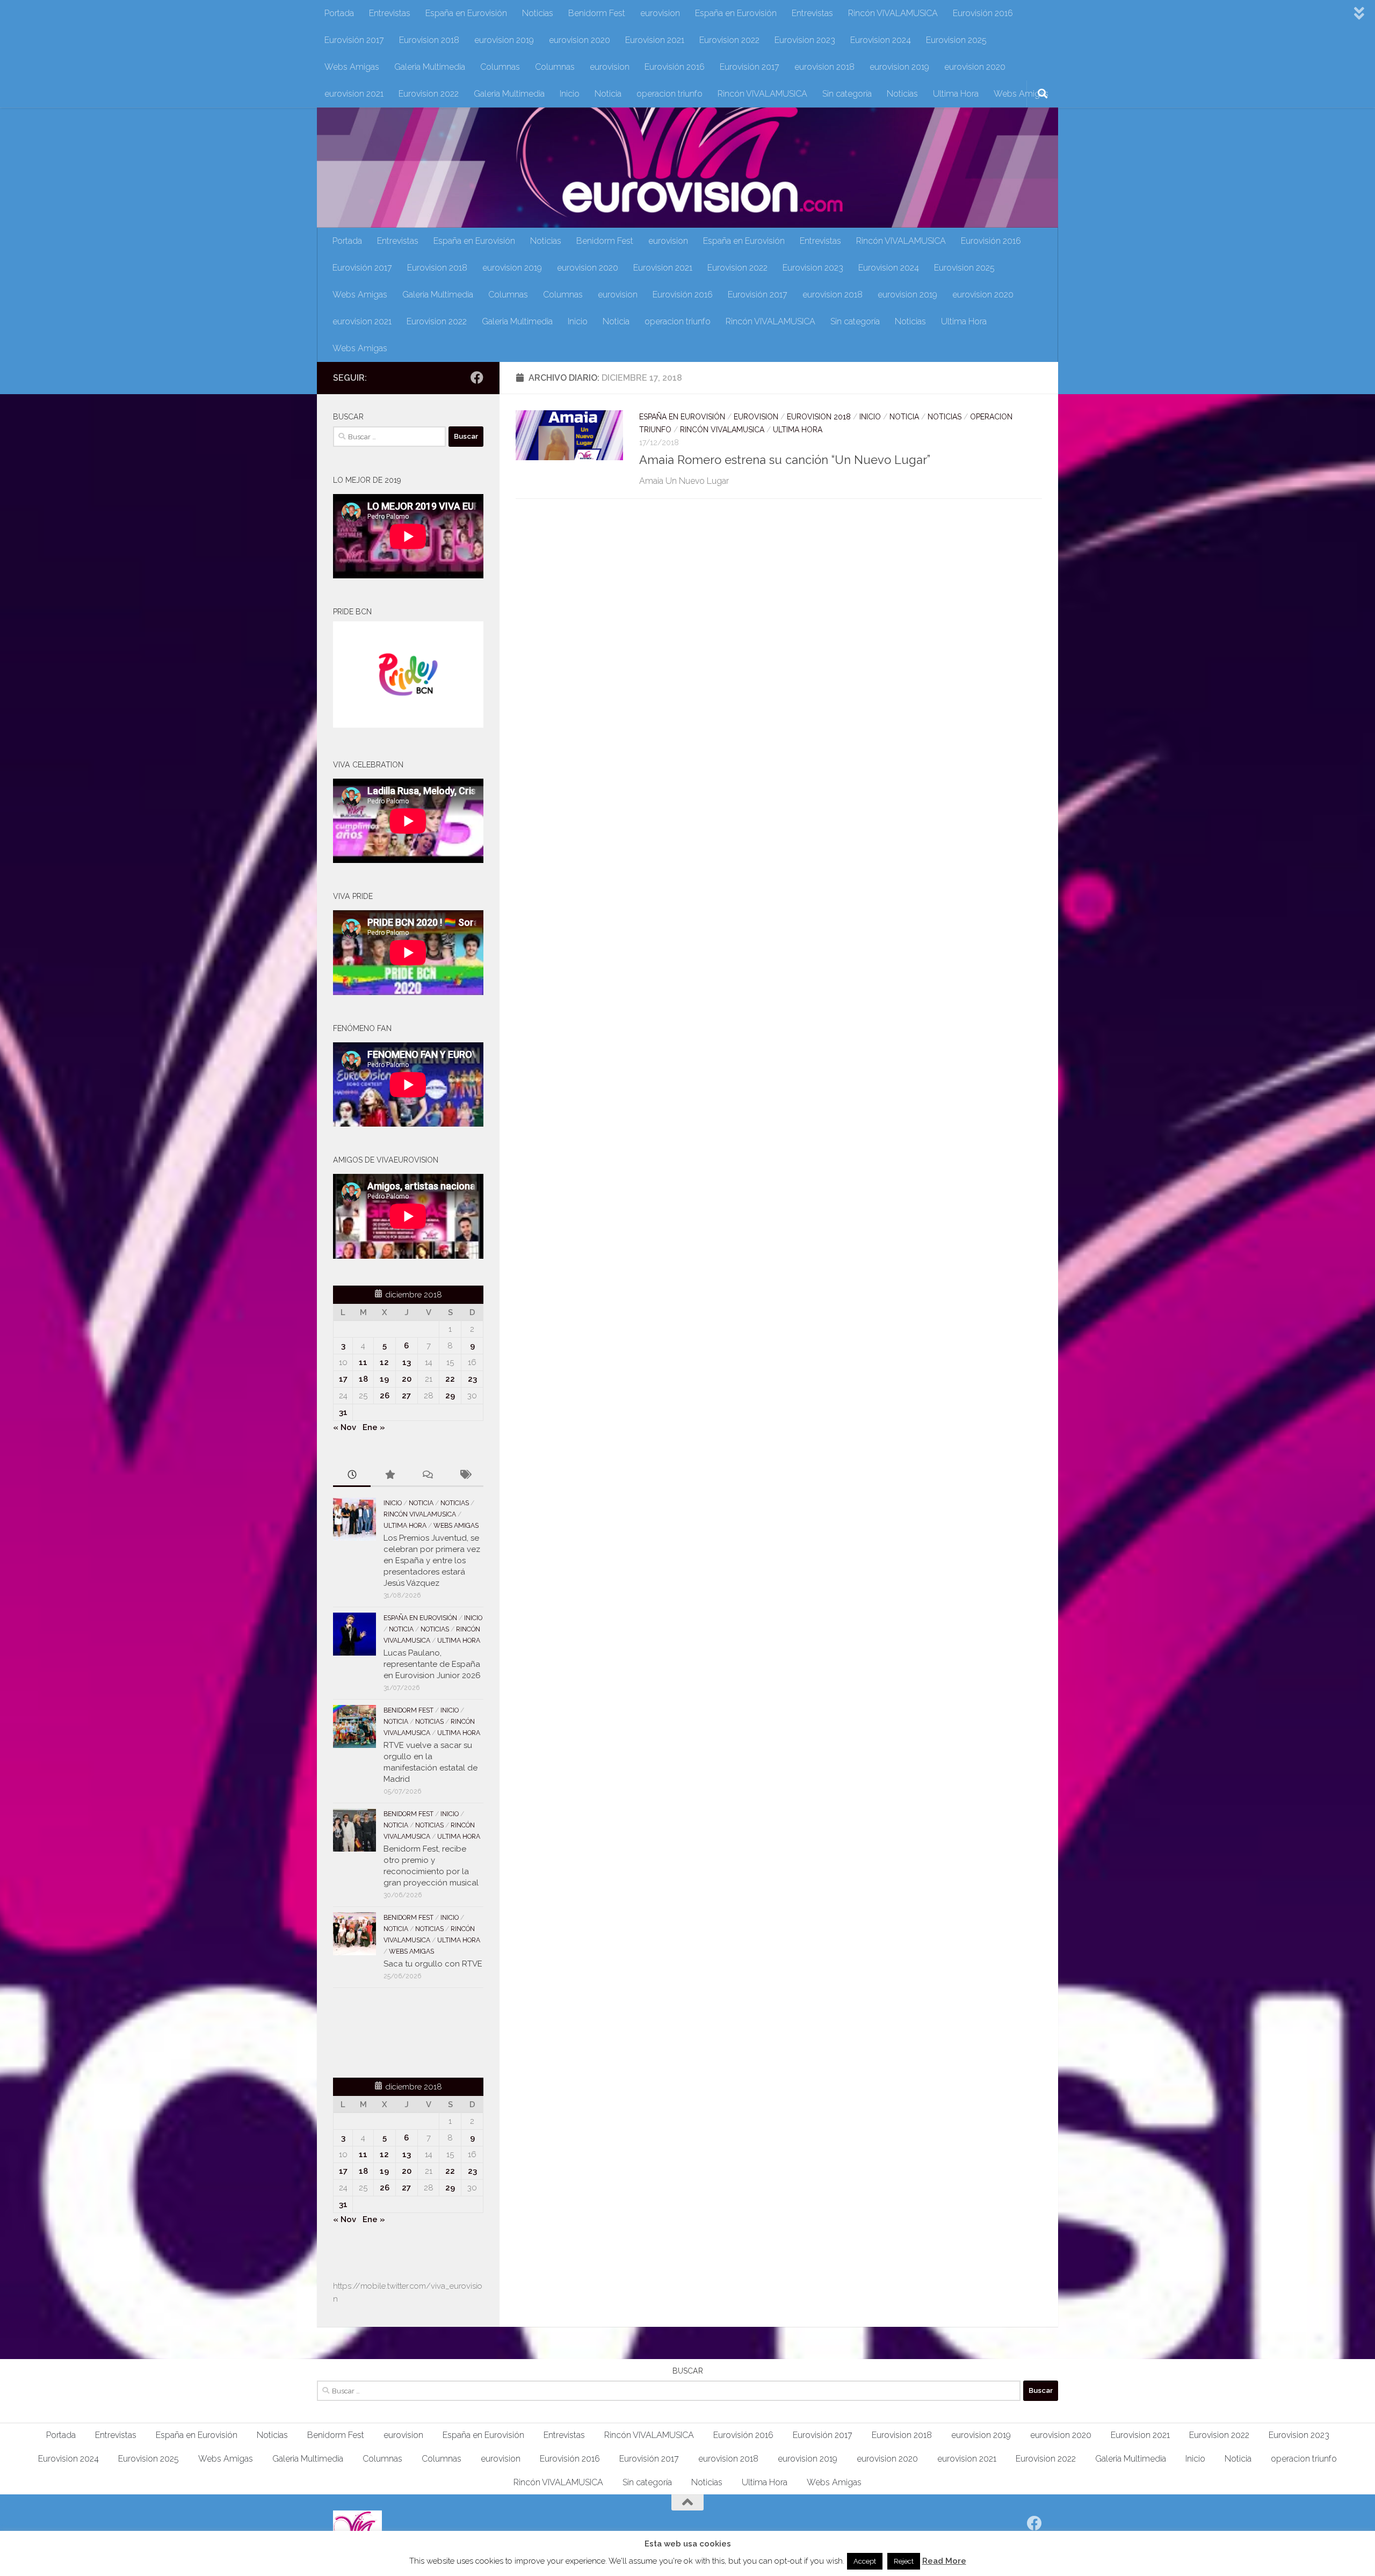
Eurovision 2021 (655, 40)
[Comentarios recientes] (427, 1475)
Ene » (374, 1427)
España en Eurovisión (466, 13)
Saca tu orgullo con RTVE (433, 1964)
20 (407, 1379)
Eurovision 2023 (805, 40)
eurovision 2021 (354, 94)
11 (363, 1362)
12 (384, 1362)
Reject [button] (904, 2561)
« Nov (345, 1427)
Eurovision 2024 (881, 40)
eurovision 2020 (580, 40)
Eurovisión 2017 (354, 40)
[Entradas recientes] (352, 1475)
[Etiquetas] (465, 1475)
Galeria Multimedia (430, 67)
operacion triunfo (670, 94)
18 (363, 1379)
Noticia (608, 94)
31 (343, 1412)
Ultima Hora (956, 94)
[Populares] (389, 1475)
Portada (339, 13)
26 (385, 1396)
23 (472, 1379)
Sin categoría (847, 94)
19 (384, 1379)
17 (343, 1379)
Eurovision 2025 (956, 40)
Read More (944, 2561)
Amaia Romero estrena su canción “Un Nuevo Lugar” (785, 460)
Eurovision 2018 (429, 40)
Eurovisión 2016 (983, 13)
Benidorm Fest (597, 13)
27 (406, 1396)
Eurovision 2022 (729, 40)
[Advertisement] (396, 2031)
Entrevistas (390, 13)
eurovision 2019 (504, 40)
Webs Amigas (352, 67)
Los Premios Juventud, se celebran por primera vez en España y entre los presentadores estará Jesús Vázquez (432, 1561)
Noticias (538, 13)
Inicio (570, 94)
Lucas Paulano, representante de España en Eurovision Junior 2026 (432, 1664)
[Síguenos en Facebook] (477, 378)
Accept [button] (865, 2561)
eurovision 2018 (824, 67)
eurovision (660, 13)
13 (407, 1362)
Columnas (500, 67)
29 (450, 1396)
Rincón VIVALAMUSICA (893, 13)
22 (450, 1379)
